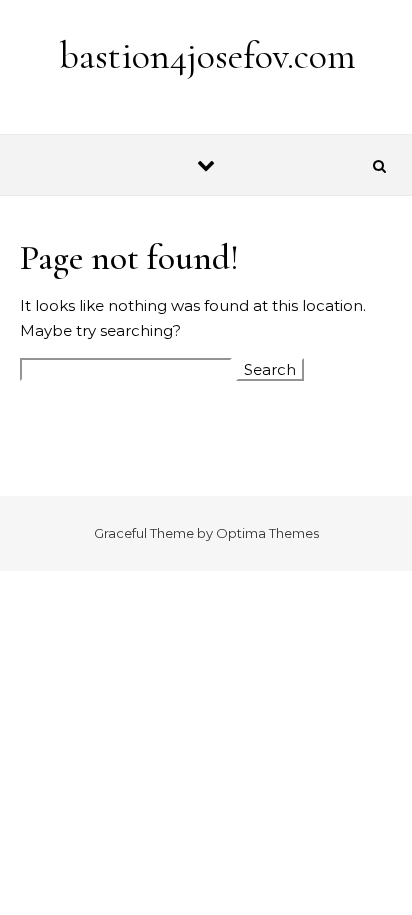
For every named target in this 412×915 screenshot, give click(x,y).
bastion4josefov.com (207, 56)
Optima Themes (267, 533)
